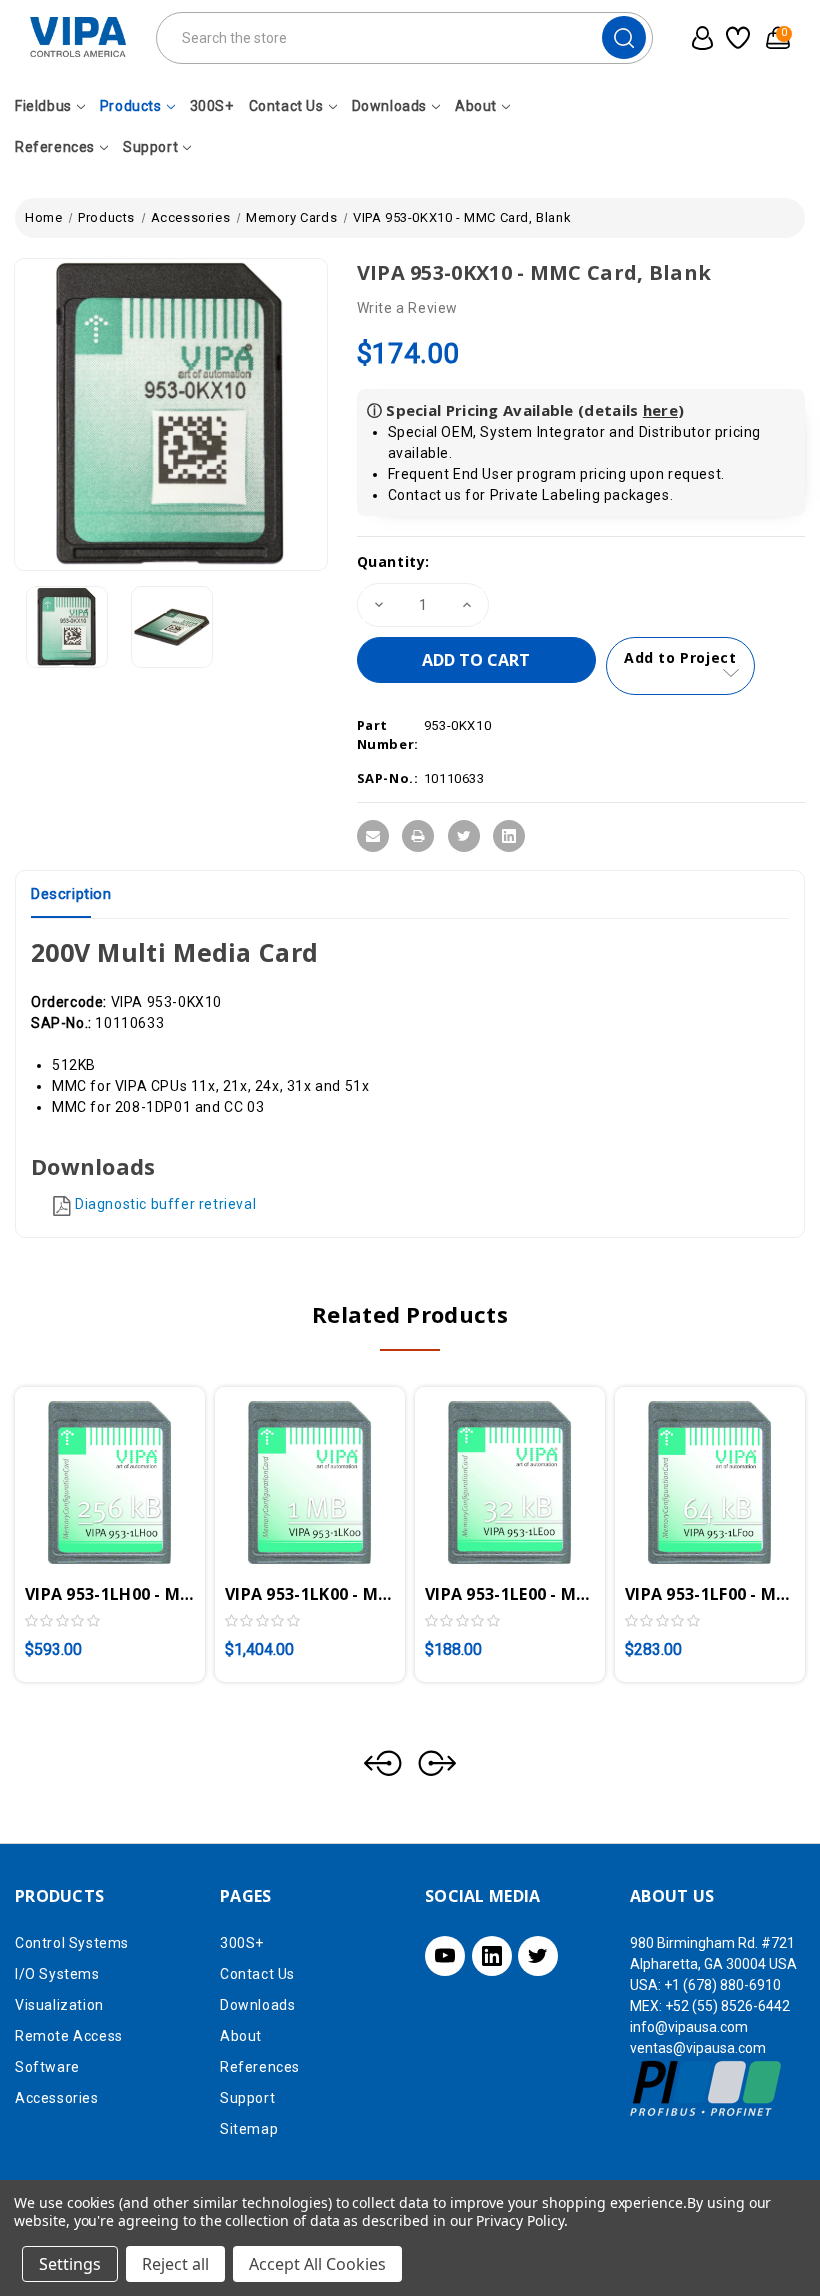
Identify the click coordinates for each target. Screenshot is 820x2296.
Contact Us (286, 106)
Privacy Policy (519, 2220)
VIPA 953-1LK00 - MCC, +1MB (310, 1594)
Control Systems (72, 1943)
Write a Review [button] (407, 308)
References (55, 147)
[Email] (373, 836)
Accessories (57, 2098)
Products (131, 106)
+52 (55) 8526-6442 (727, 2006)
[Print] (418, 836)
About (476, 106)
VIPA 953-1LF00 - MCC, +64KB (710, 1594)
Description (71, 894)
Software (47, 2067)
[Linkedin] (509, 836)
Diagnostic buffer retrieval (165, 1204)
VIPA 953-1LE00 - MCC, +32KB (510, 1594)
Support (150, 147)
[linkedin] (492, 1956)
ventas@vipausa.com (698, 2048)
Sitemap (249, 2129)
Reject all (175, 2264)
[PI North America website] (706, 2087)
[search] (624, 37)
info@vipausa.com (689, 2027)
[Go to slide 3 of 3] (383, 1763)
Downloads (389, 106)
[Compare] (134, 1468)
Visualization (59, 2005)
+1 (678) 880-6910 (722, 1985)
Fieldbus (43, 106)
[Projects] (736, 38)
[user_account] (698, 38)
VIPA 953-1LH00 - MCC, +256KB (110, 1594)
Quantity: (393, 561)
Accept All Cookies (317, 2264)
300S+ (212, 106)
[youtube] (445, 1956)
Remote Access (69, 2036)
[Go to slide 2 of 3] (437, 1763)
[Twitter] (464, 836)
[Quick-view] (86, 1468)
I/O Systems (57, 1974)
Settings (70, 2264)
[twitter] (538, 1956)
